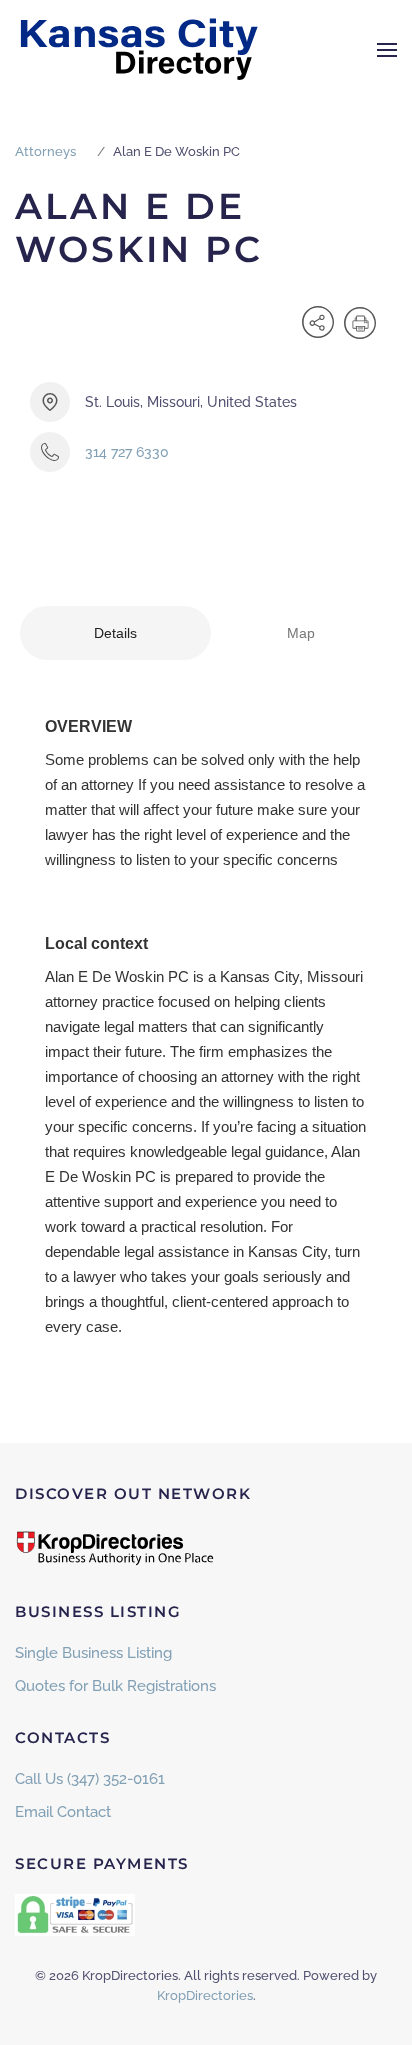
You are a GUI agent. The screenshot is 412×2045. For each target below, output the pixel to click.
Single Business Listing (93, 1653)
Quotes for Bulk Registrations (115, 1686)
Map (301, 633)
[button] (387, 50)
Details (115, 633)
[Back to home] (140, 50)
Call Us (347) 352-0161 (90, 1779)
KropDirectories (205, 1995)
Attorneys (45, 151)
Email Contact (63, 1812)
